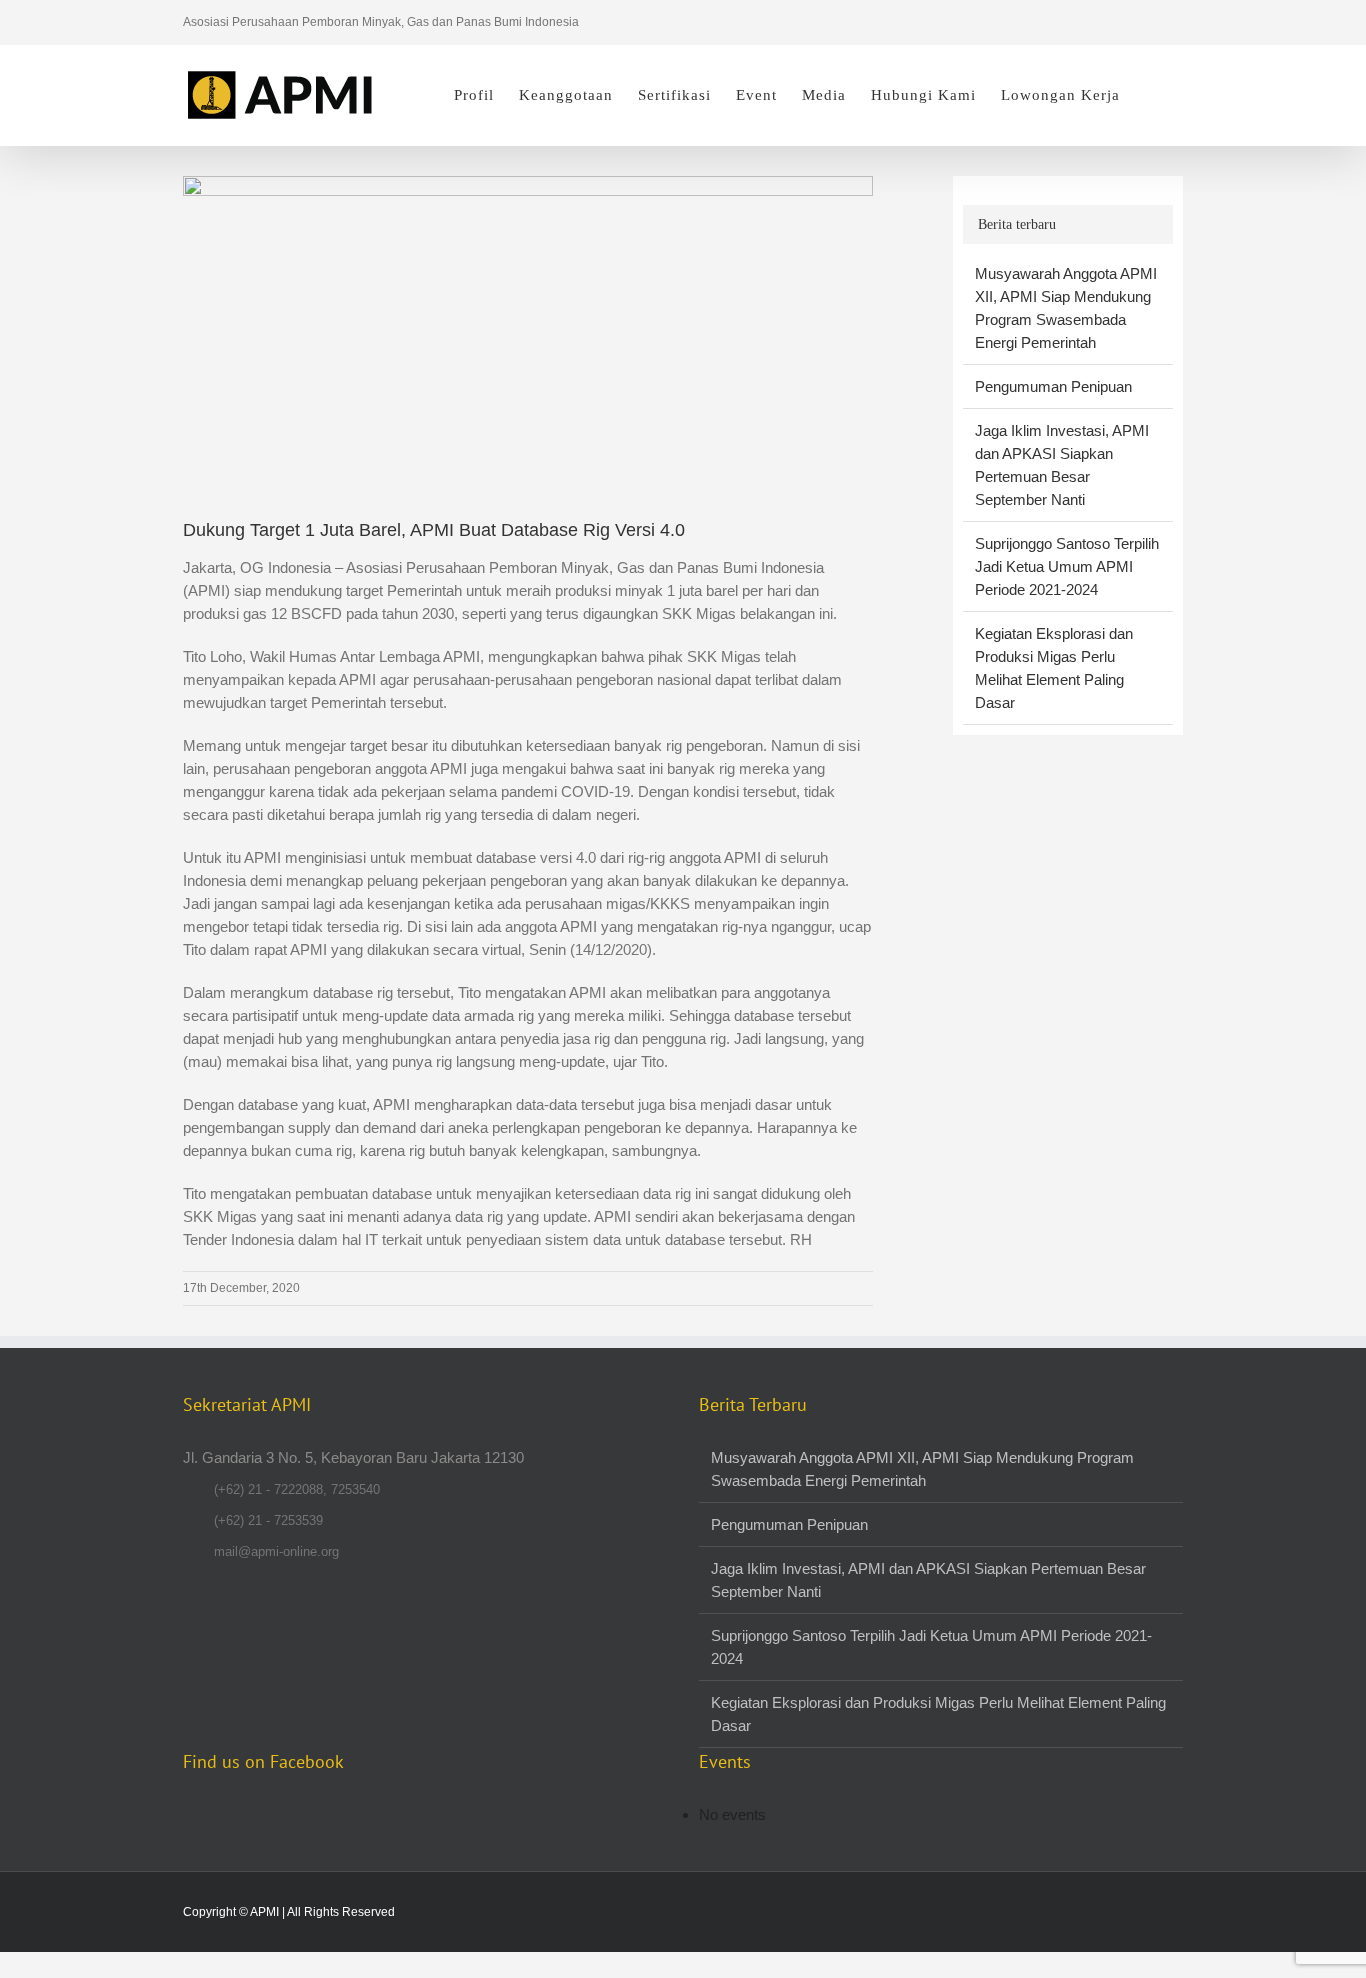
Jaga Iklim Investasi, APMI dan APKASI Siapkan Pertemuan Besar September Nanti (928, 1580)
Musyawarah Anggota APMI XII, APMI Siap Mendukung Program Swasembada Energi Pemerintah (922, 1469)
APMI (264, 1912)
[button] (1151, 95)
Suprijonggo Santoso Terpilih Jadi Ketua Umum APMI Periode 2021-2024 (1067, 566)
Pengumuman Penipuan (1053, 386)
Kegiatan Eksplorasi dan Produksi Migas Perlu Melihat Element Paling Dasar (938, 1714)
